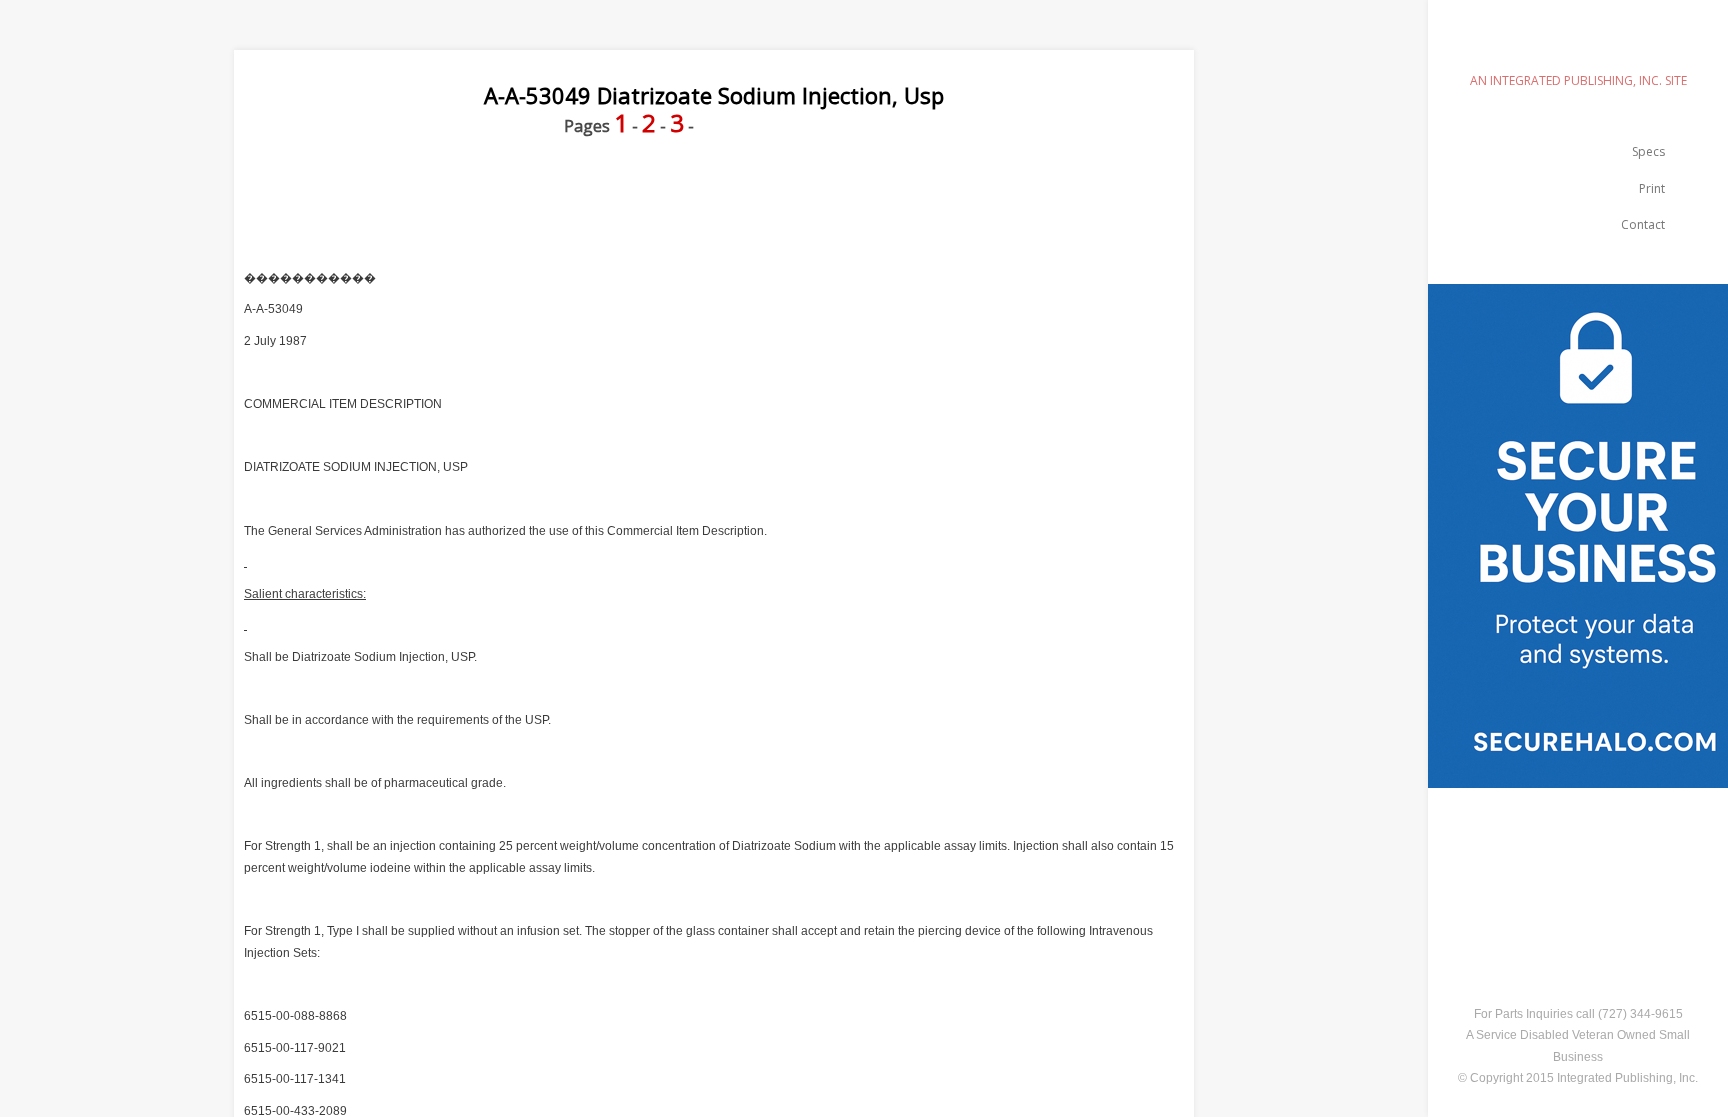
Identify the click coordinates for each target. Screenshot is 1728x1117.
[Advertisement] (928, 183)
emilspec (1578, 45)
